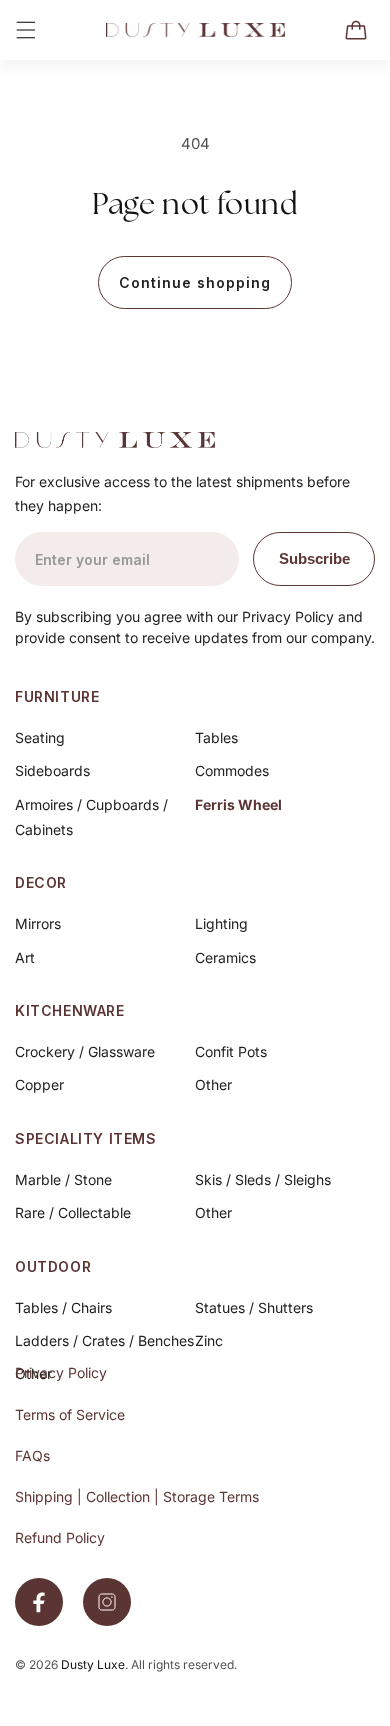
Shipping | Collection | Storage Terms (137, 1496)
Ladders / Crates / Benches (104, 1340)
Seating (40, 737)
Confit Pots (231, 1051)
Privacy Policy (61, 1372)
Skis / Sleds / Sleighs (263, 1179)
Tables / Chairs (63, 1307)
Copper (39, 1084)
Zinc (209, 1340)
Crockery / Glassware (85, 1051)
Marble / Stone (63, 1179)
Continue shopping (195, 282)
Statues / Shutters (254, 1307)
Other (213, 1084)
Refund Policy (60, 1537)
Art (25, 957)
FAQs (32, 1455)
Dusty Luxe (93, 1664)
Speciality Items (86, 1138)
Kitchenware (70, 1010)
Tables (216, 737)
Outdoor (53, 1266)
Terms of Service (70, 1414)
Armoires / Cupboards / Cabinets (91, 817)
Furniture (57, 696)
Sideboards (52, 770)
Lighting (221, 923)
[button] (26, 30)
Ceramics (225, 957)
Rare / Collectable (73, 1212)
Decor (41, 882)
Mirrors (38, 923)
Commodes (232, 770)
